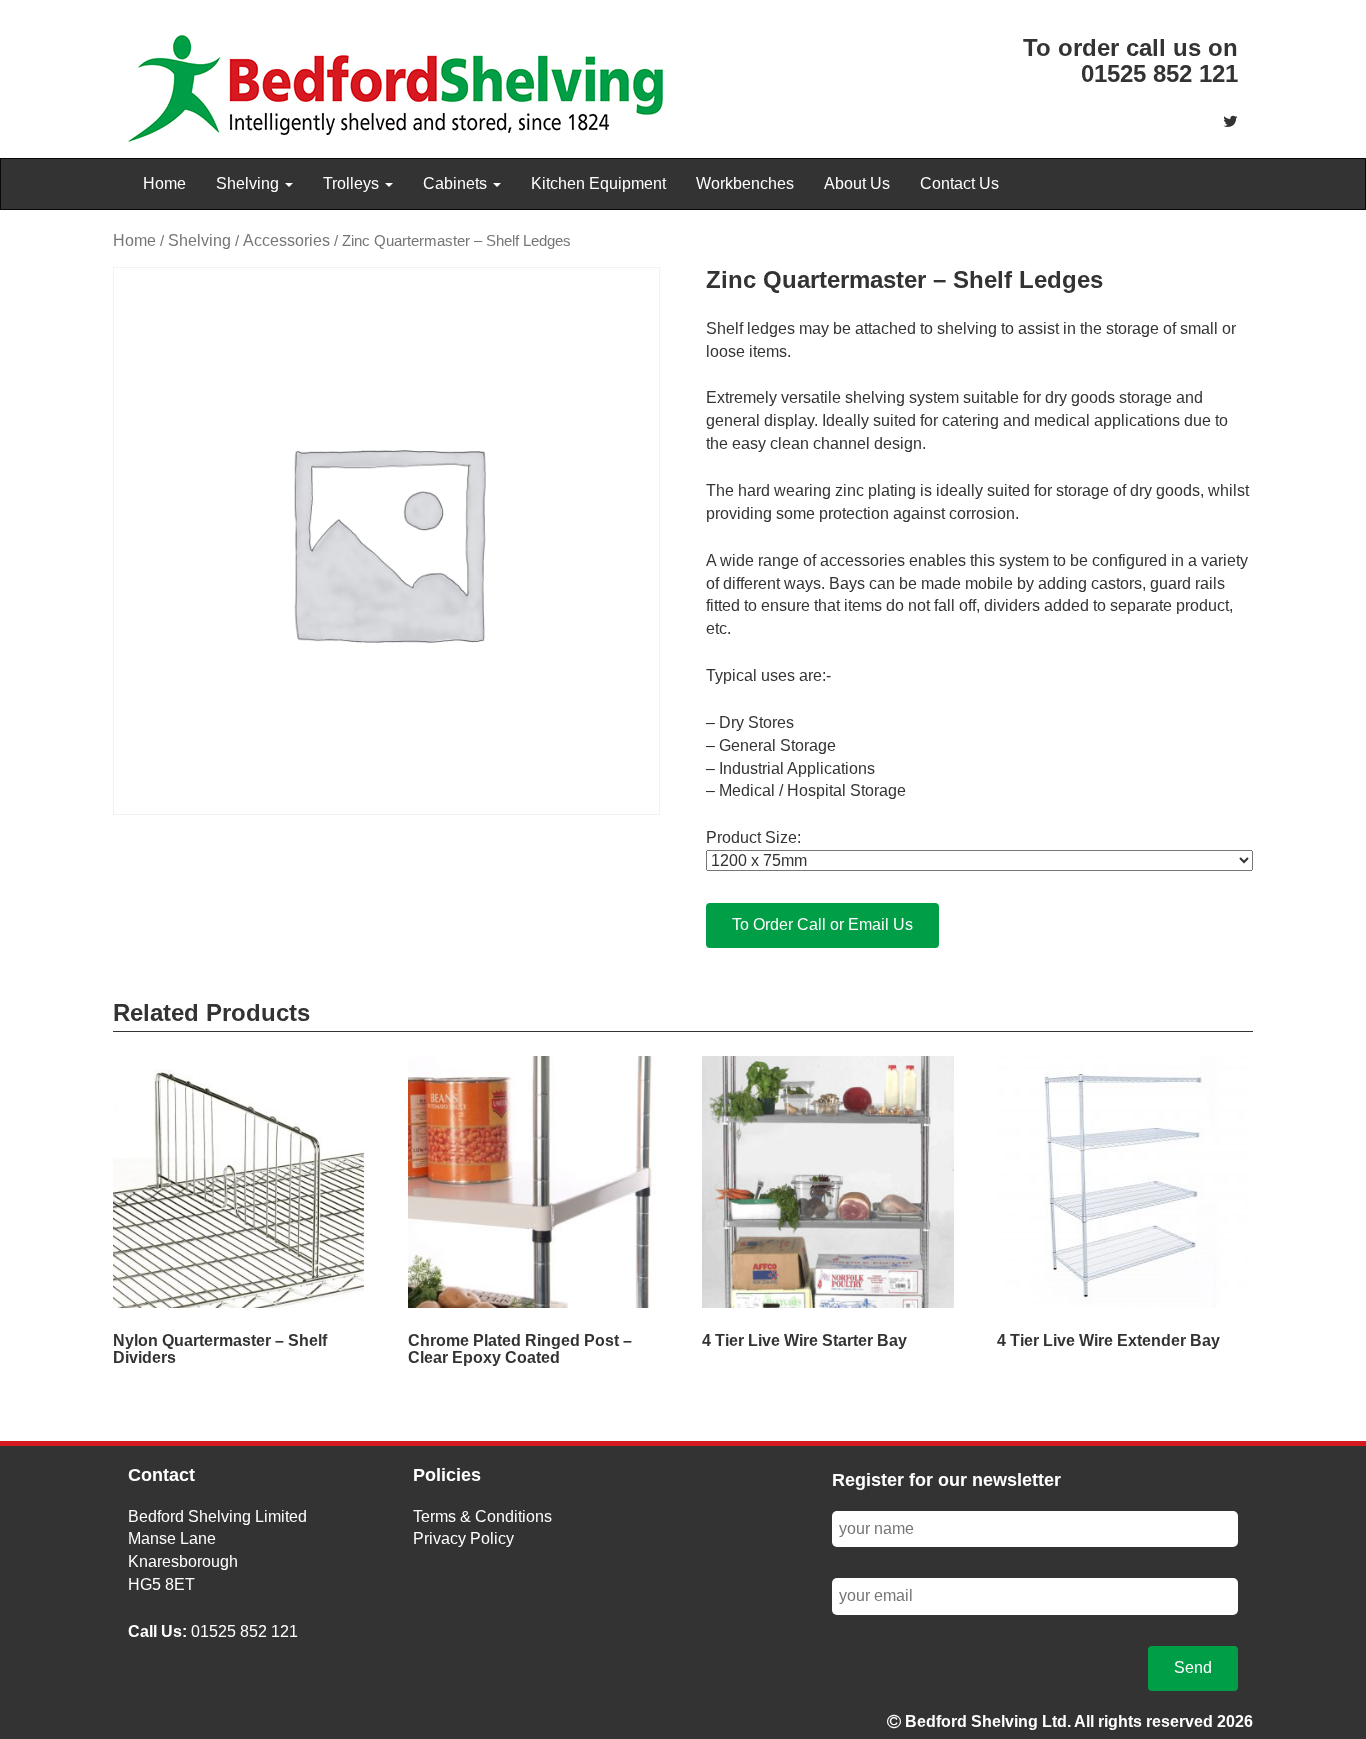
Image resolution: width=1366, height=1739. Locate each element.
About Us (857, 183)
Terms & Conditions (482, 1516)
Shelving (249, 183)
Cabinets (457, 183)
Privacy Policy (463, 1538)
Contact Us (959, 183)
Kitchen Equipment (598, 183)
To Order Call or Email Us (822, 924)
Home (164, 183)
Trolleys (353, 183)
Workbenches (745, 183)
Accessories (286, 240)
